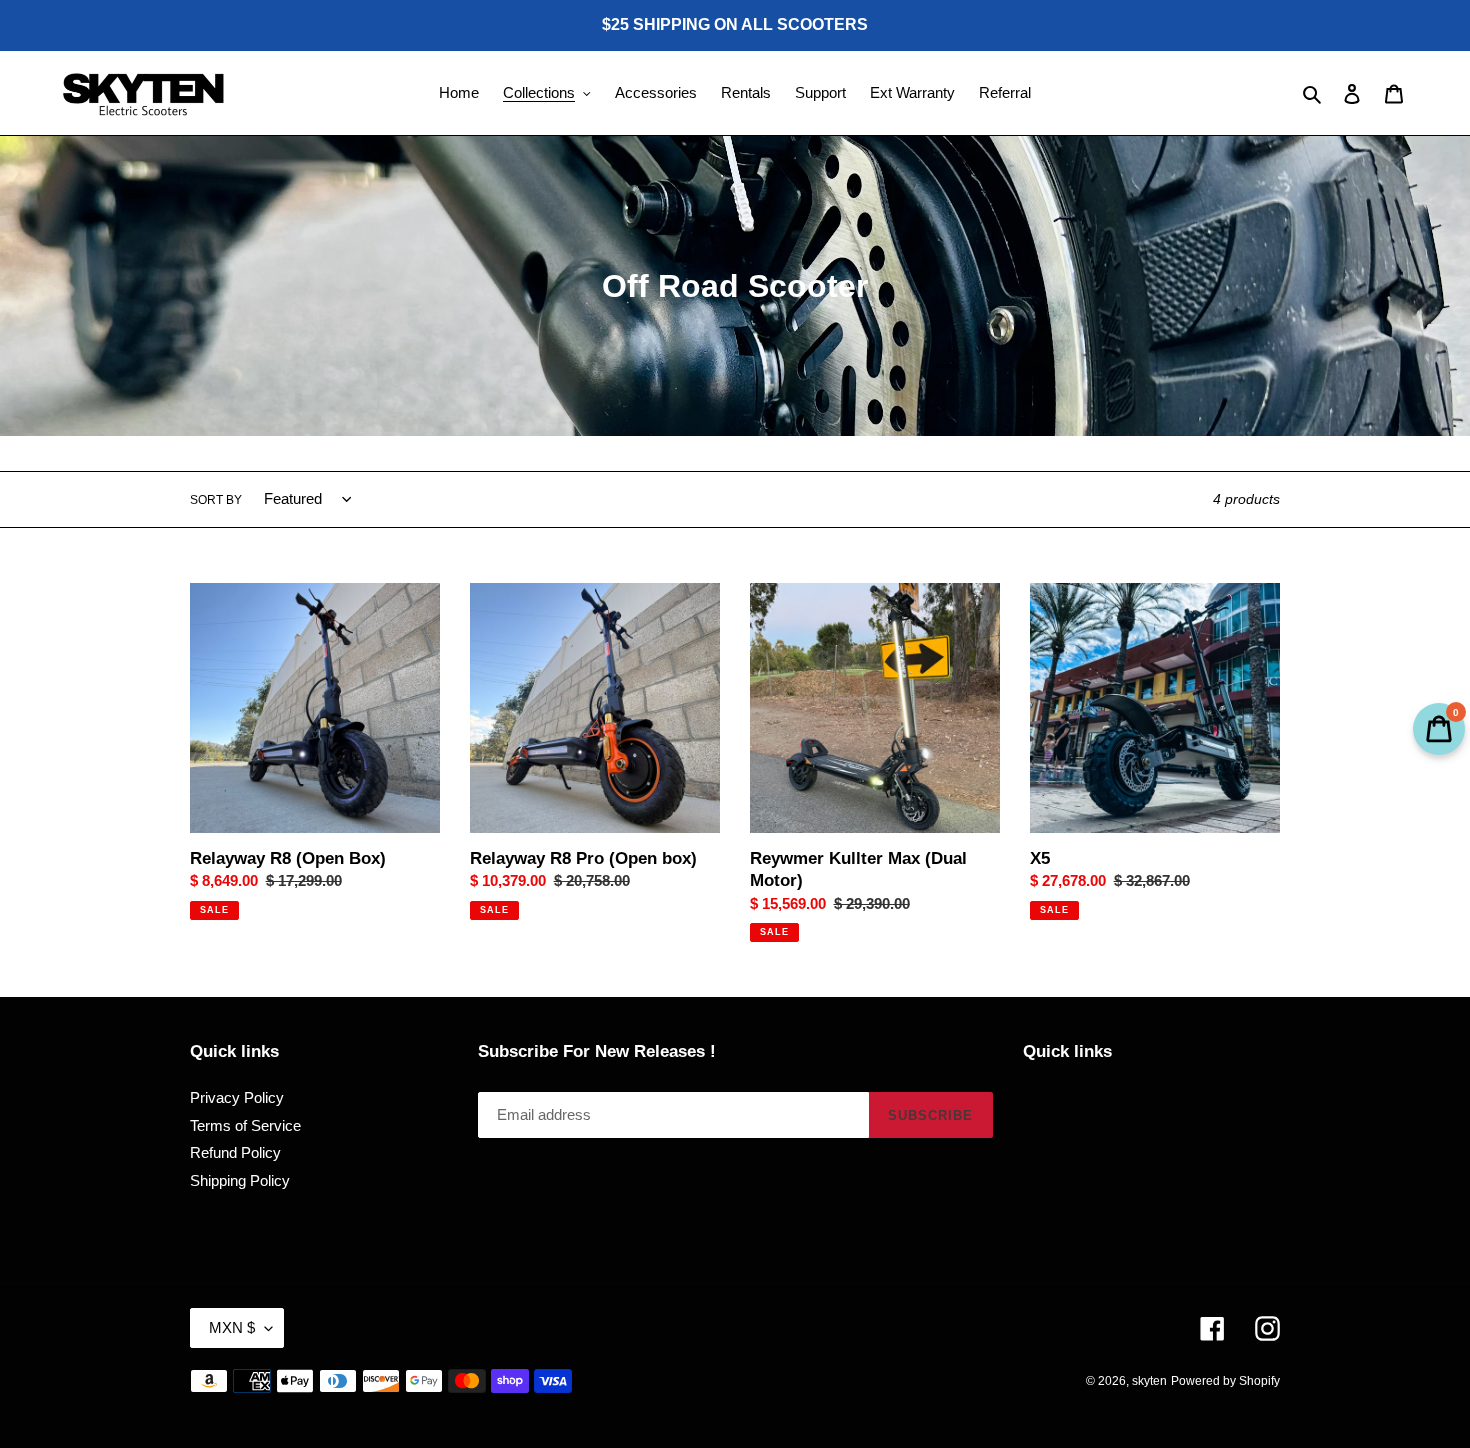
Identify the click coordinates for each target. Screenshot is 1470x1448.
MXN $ (232, 1327)
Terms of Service (245, 1125)
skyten (1149, 1381)
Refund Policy (235, 1152)
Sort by (216, 500)
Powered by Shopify (1225, 1381)
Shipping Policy (240, 1180)
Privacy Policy (237, 1097)
